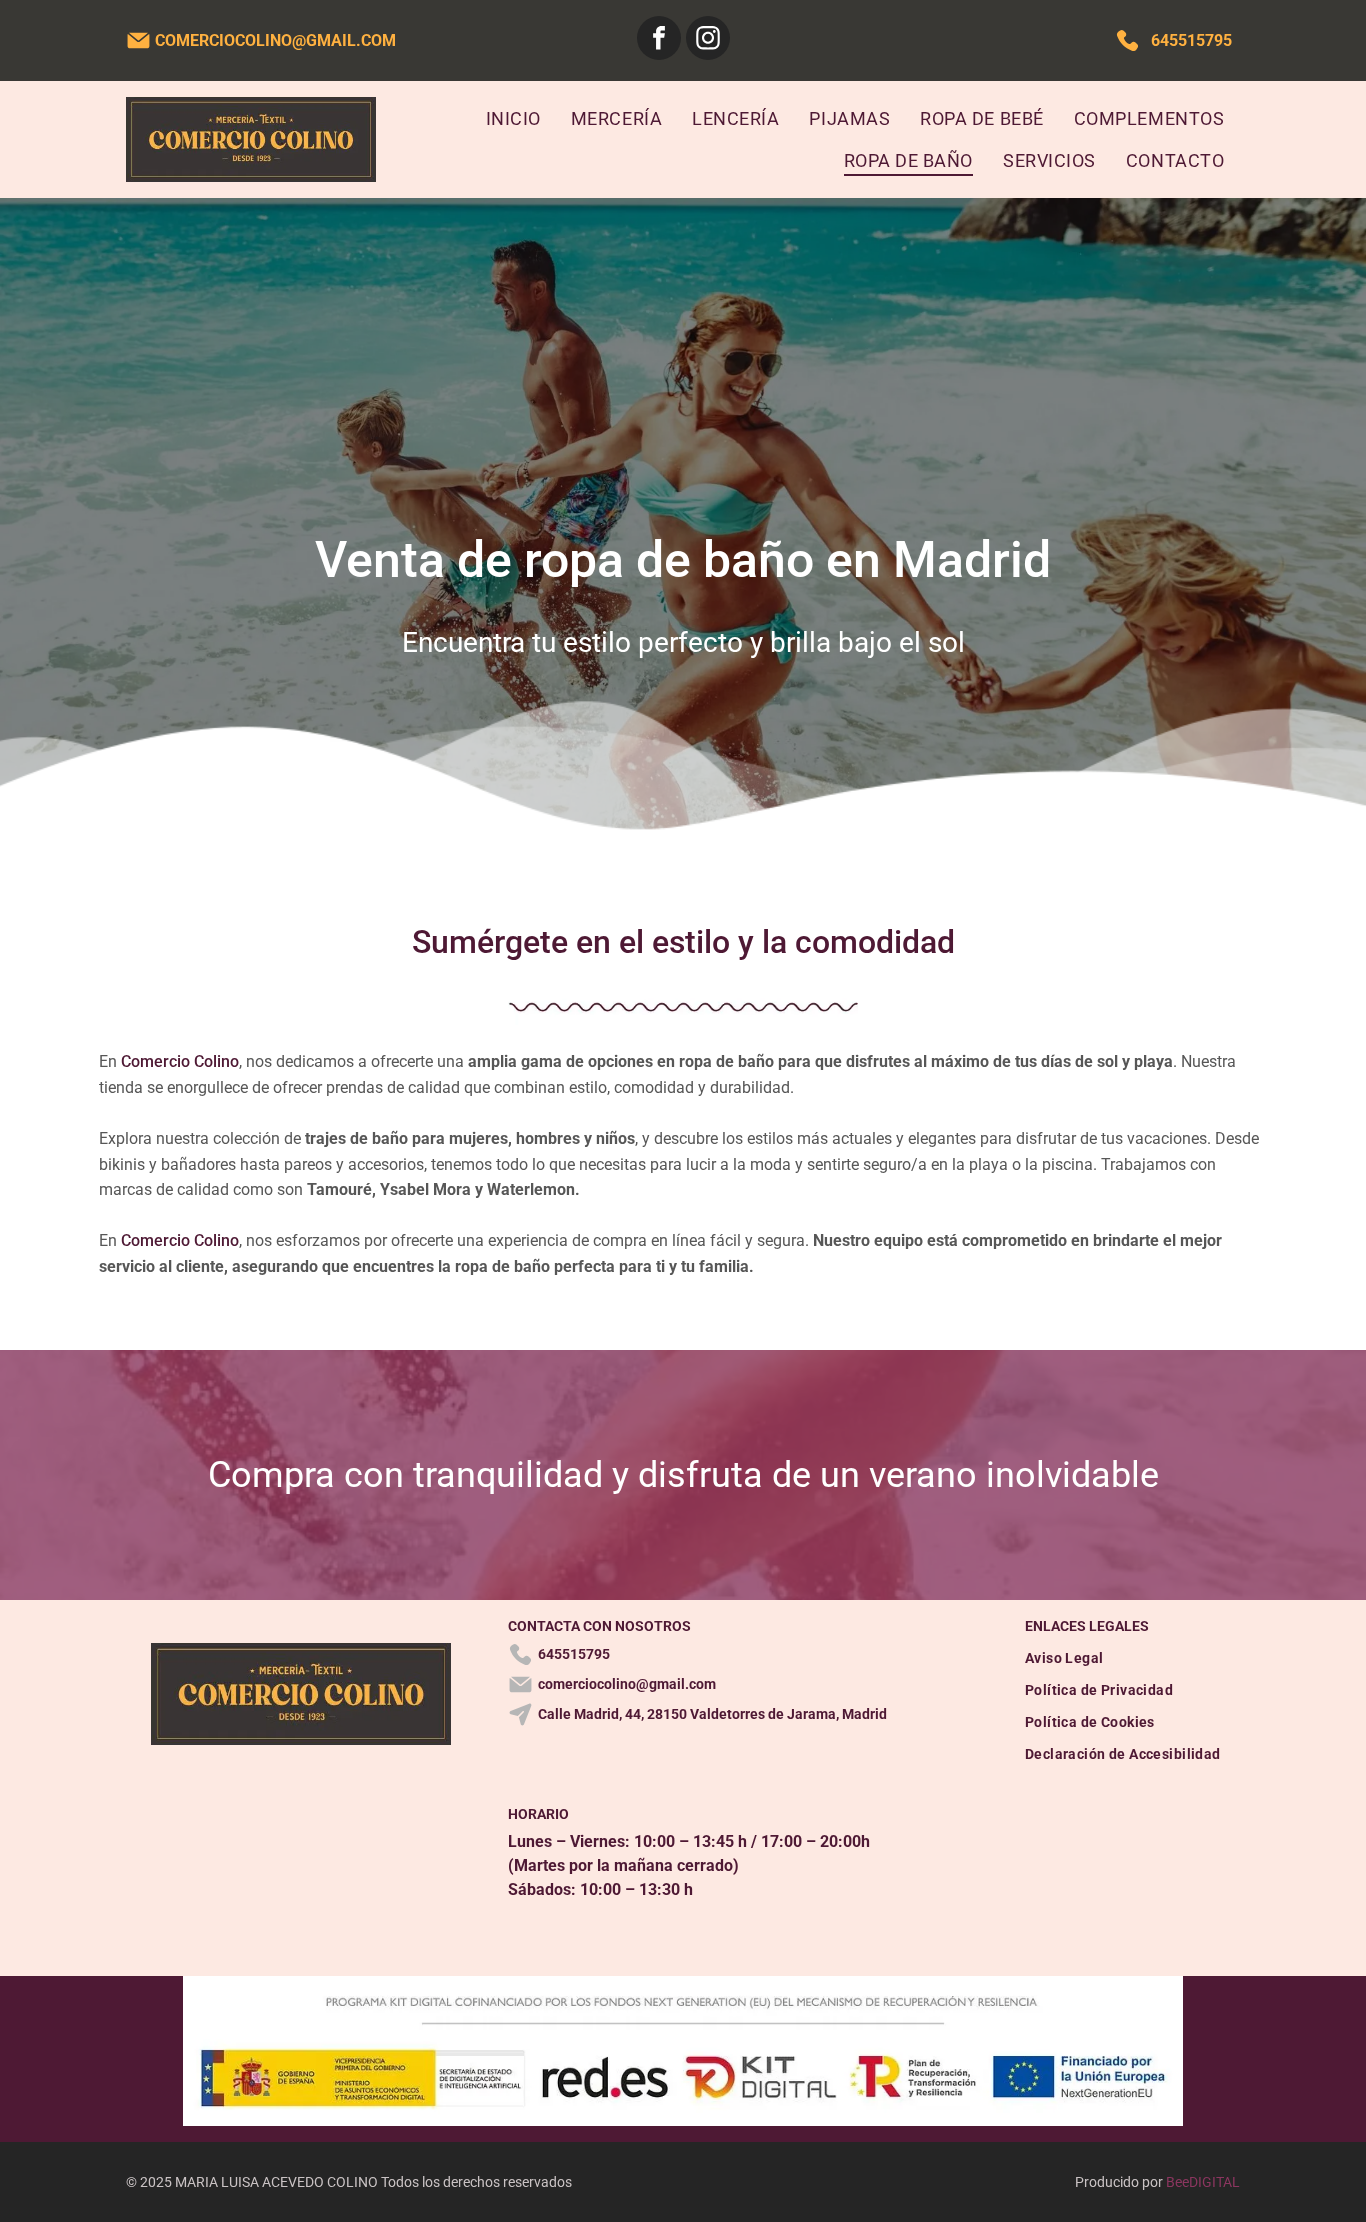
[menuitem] (513, 118)
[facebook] (659, 40)
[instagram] (708, 40)
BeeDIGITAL (1203, 2182)
